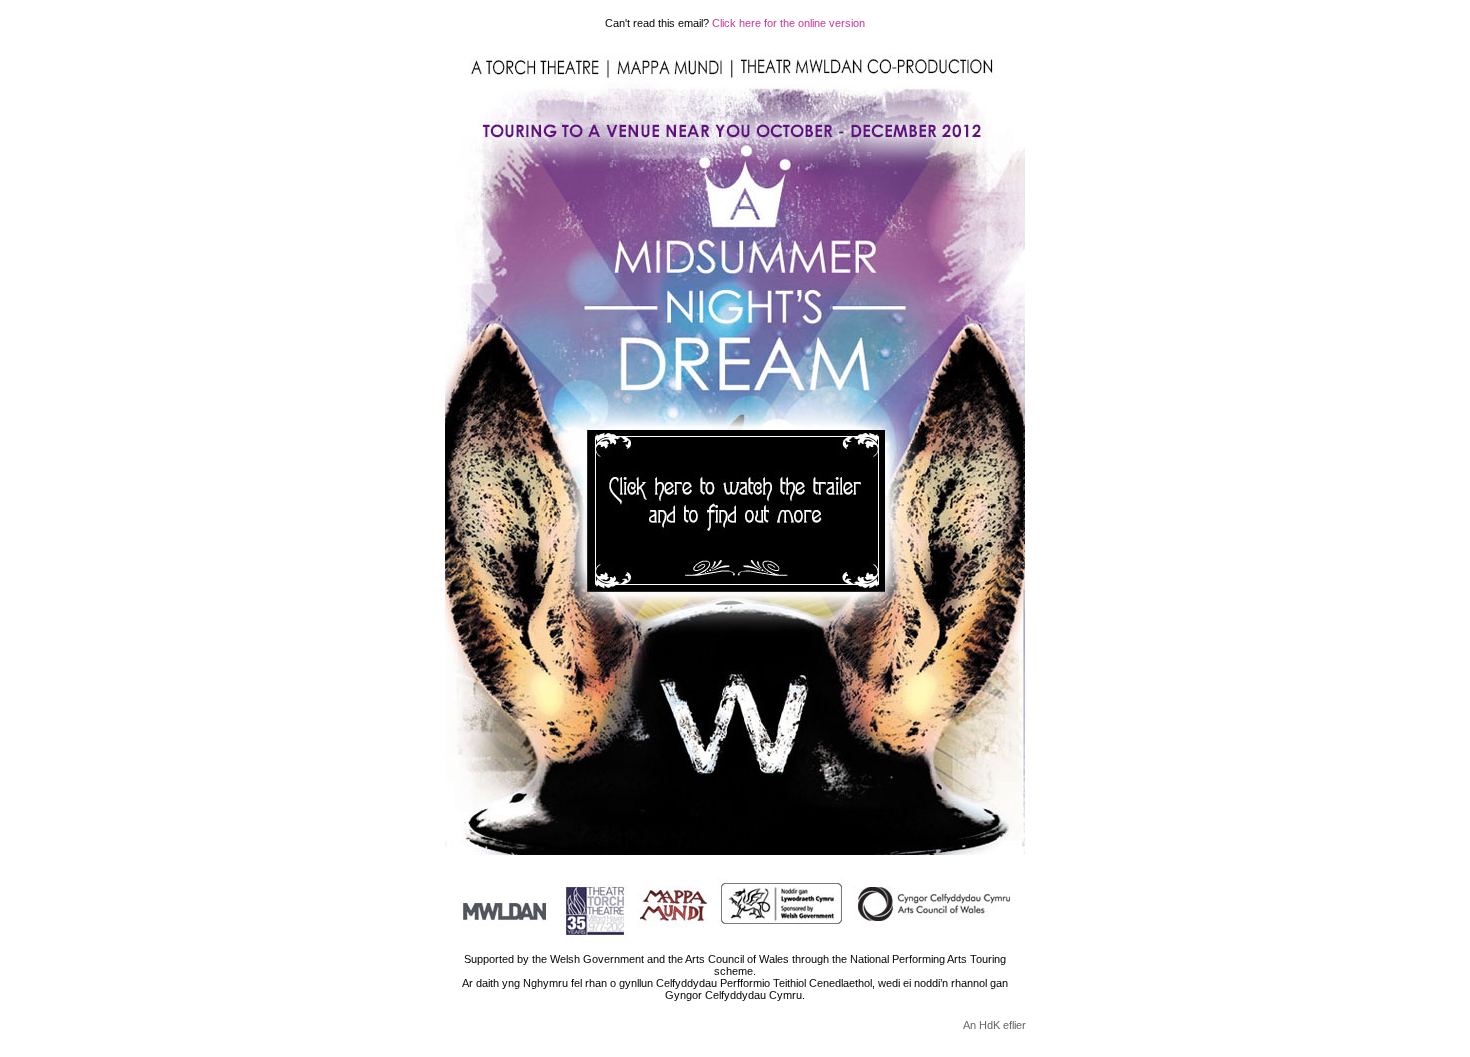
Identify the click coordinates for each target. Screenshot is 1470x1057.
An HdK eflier (994, 1025)
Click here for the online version (788, 23)
